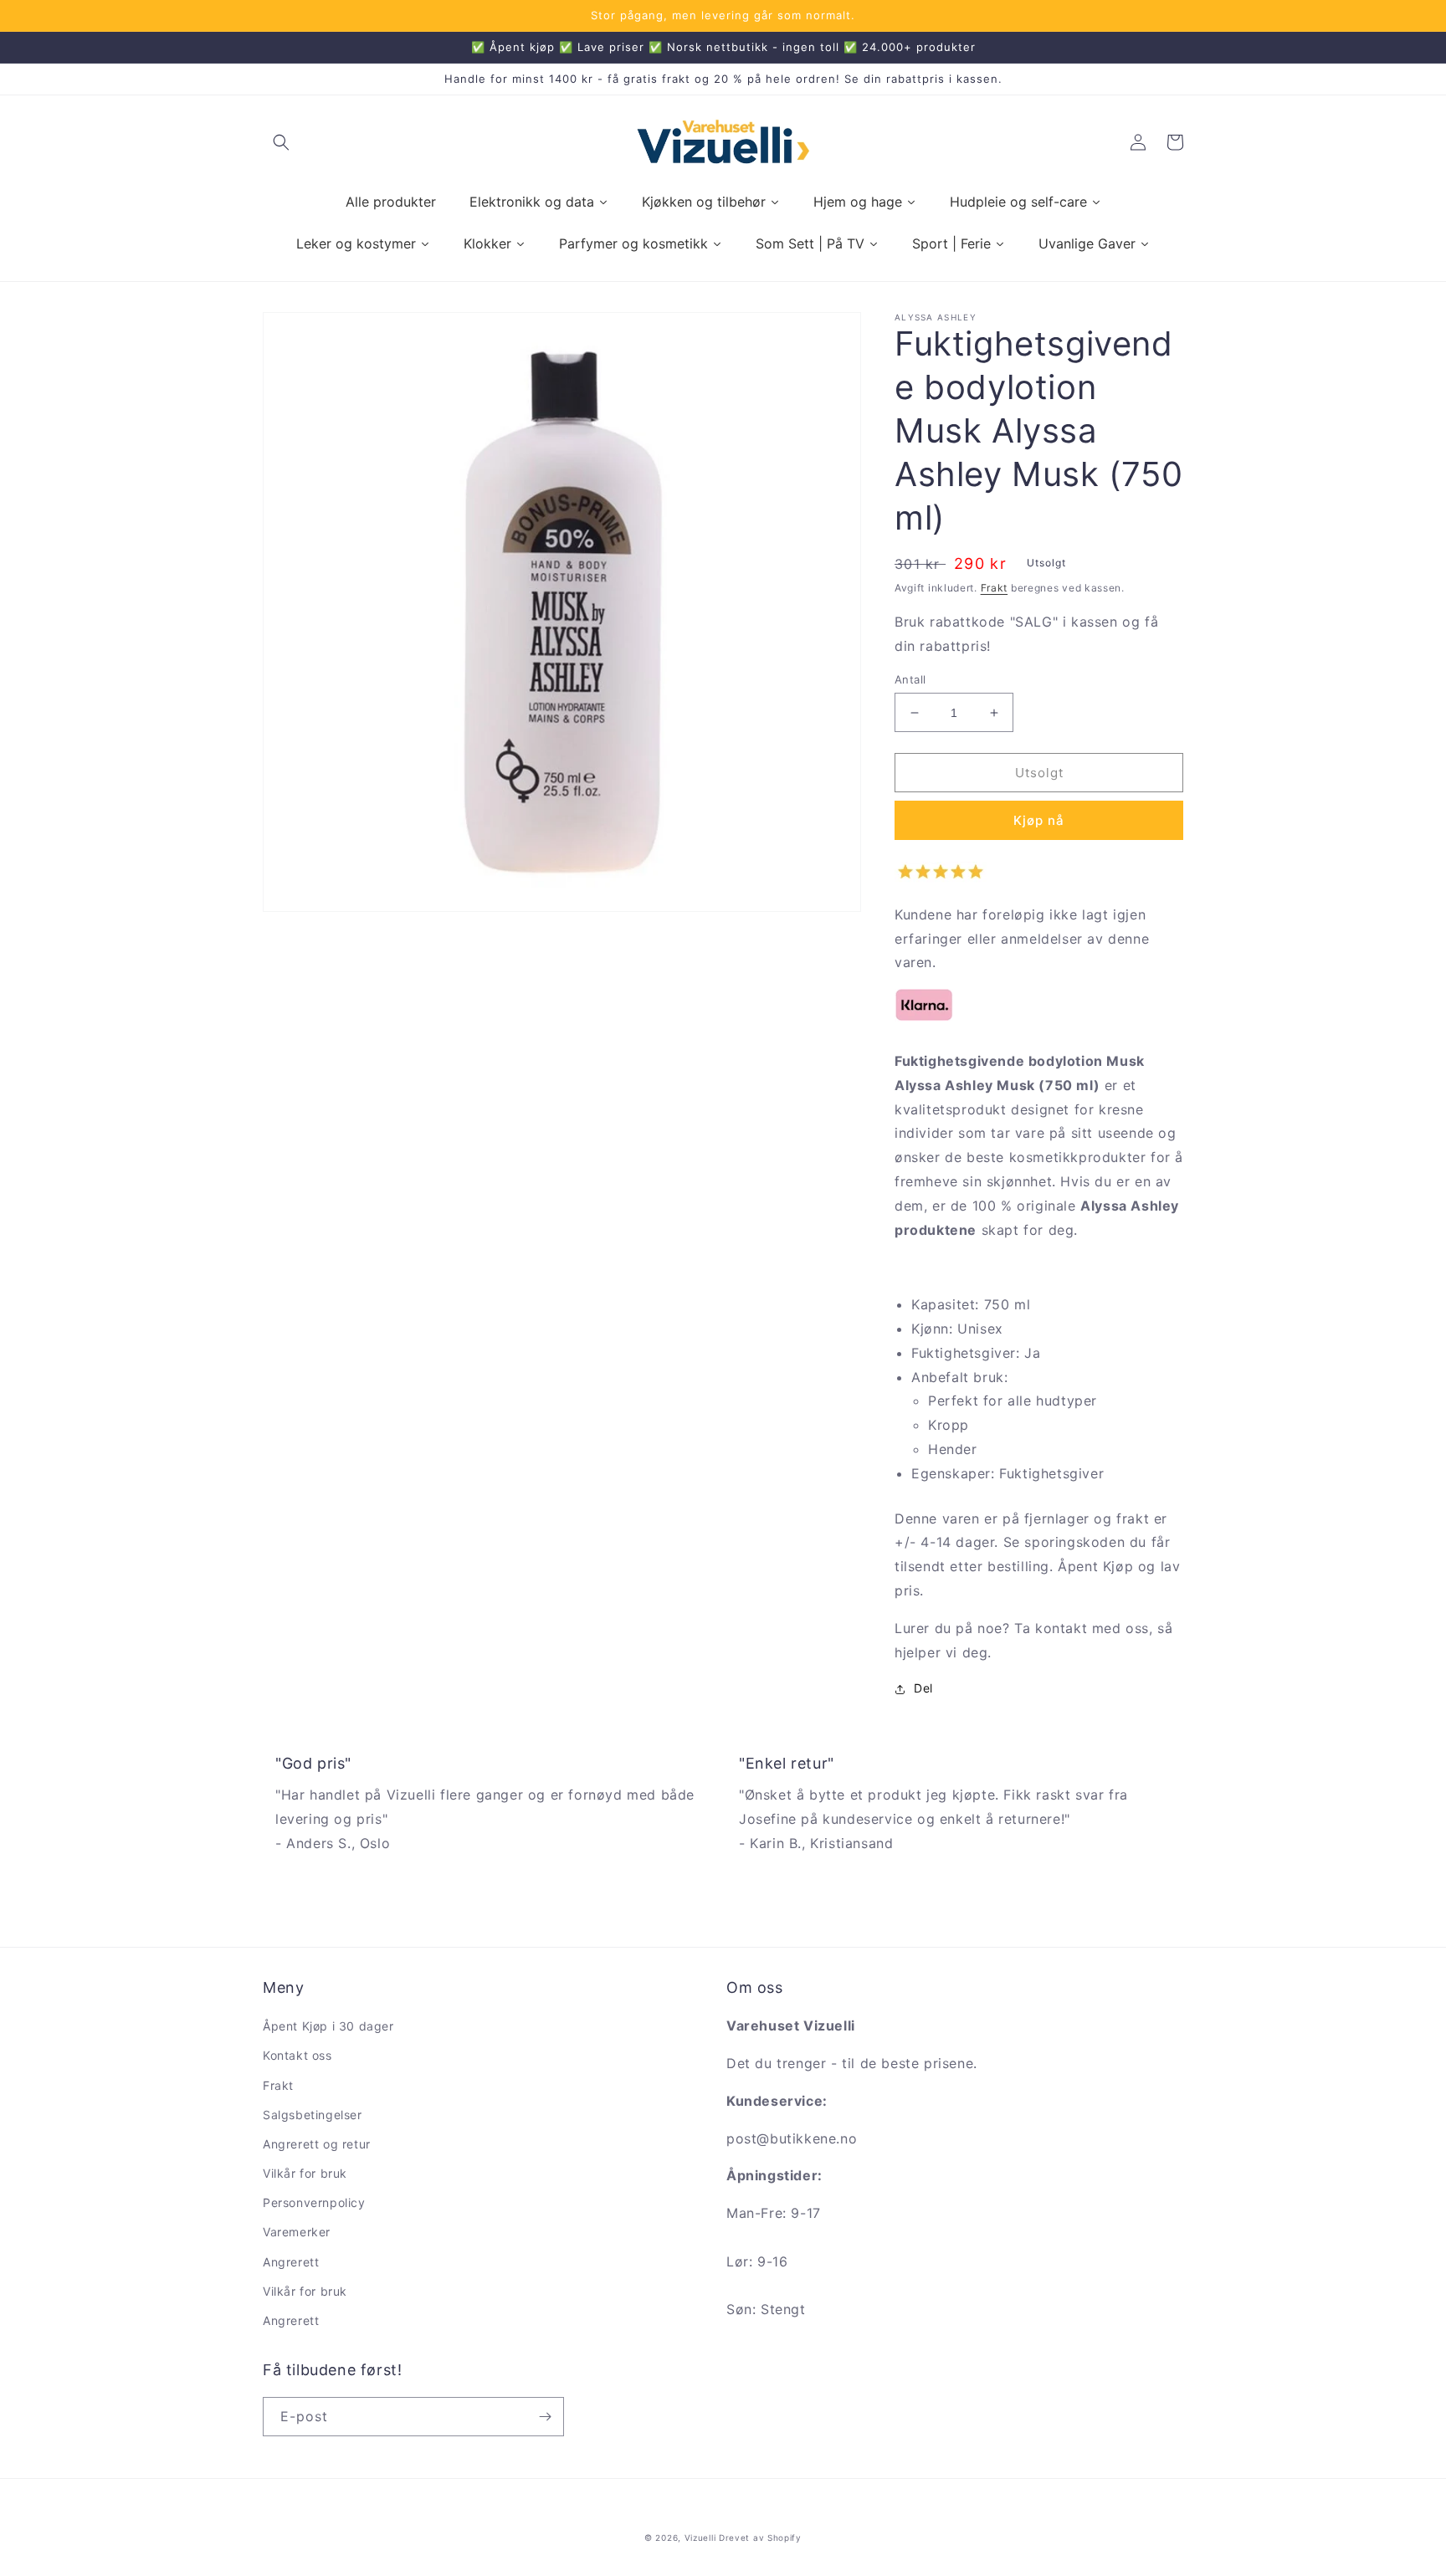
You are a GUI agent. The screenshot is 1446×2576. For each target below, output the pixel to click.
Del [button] (923, 1689)
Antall (910, 679)
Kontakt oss (297, 2055)
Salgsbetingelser (313, 2115)
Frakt (995, 588)
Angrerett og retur (317, 2144)
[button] (281, 142)
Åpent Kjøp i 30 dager (328, 2026)
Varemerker (297, 2232)
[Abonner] (545, 2417)
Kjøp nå (1039, 821)
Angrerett (291, 2262)
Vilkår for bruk (305, 2173)
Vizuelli (700, 2538)
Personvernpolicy (314, 2202)
